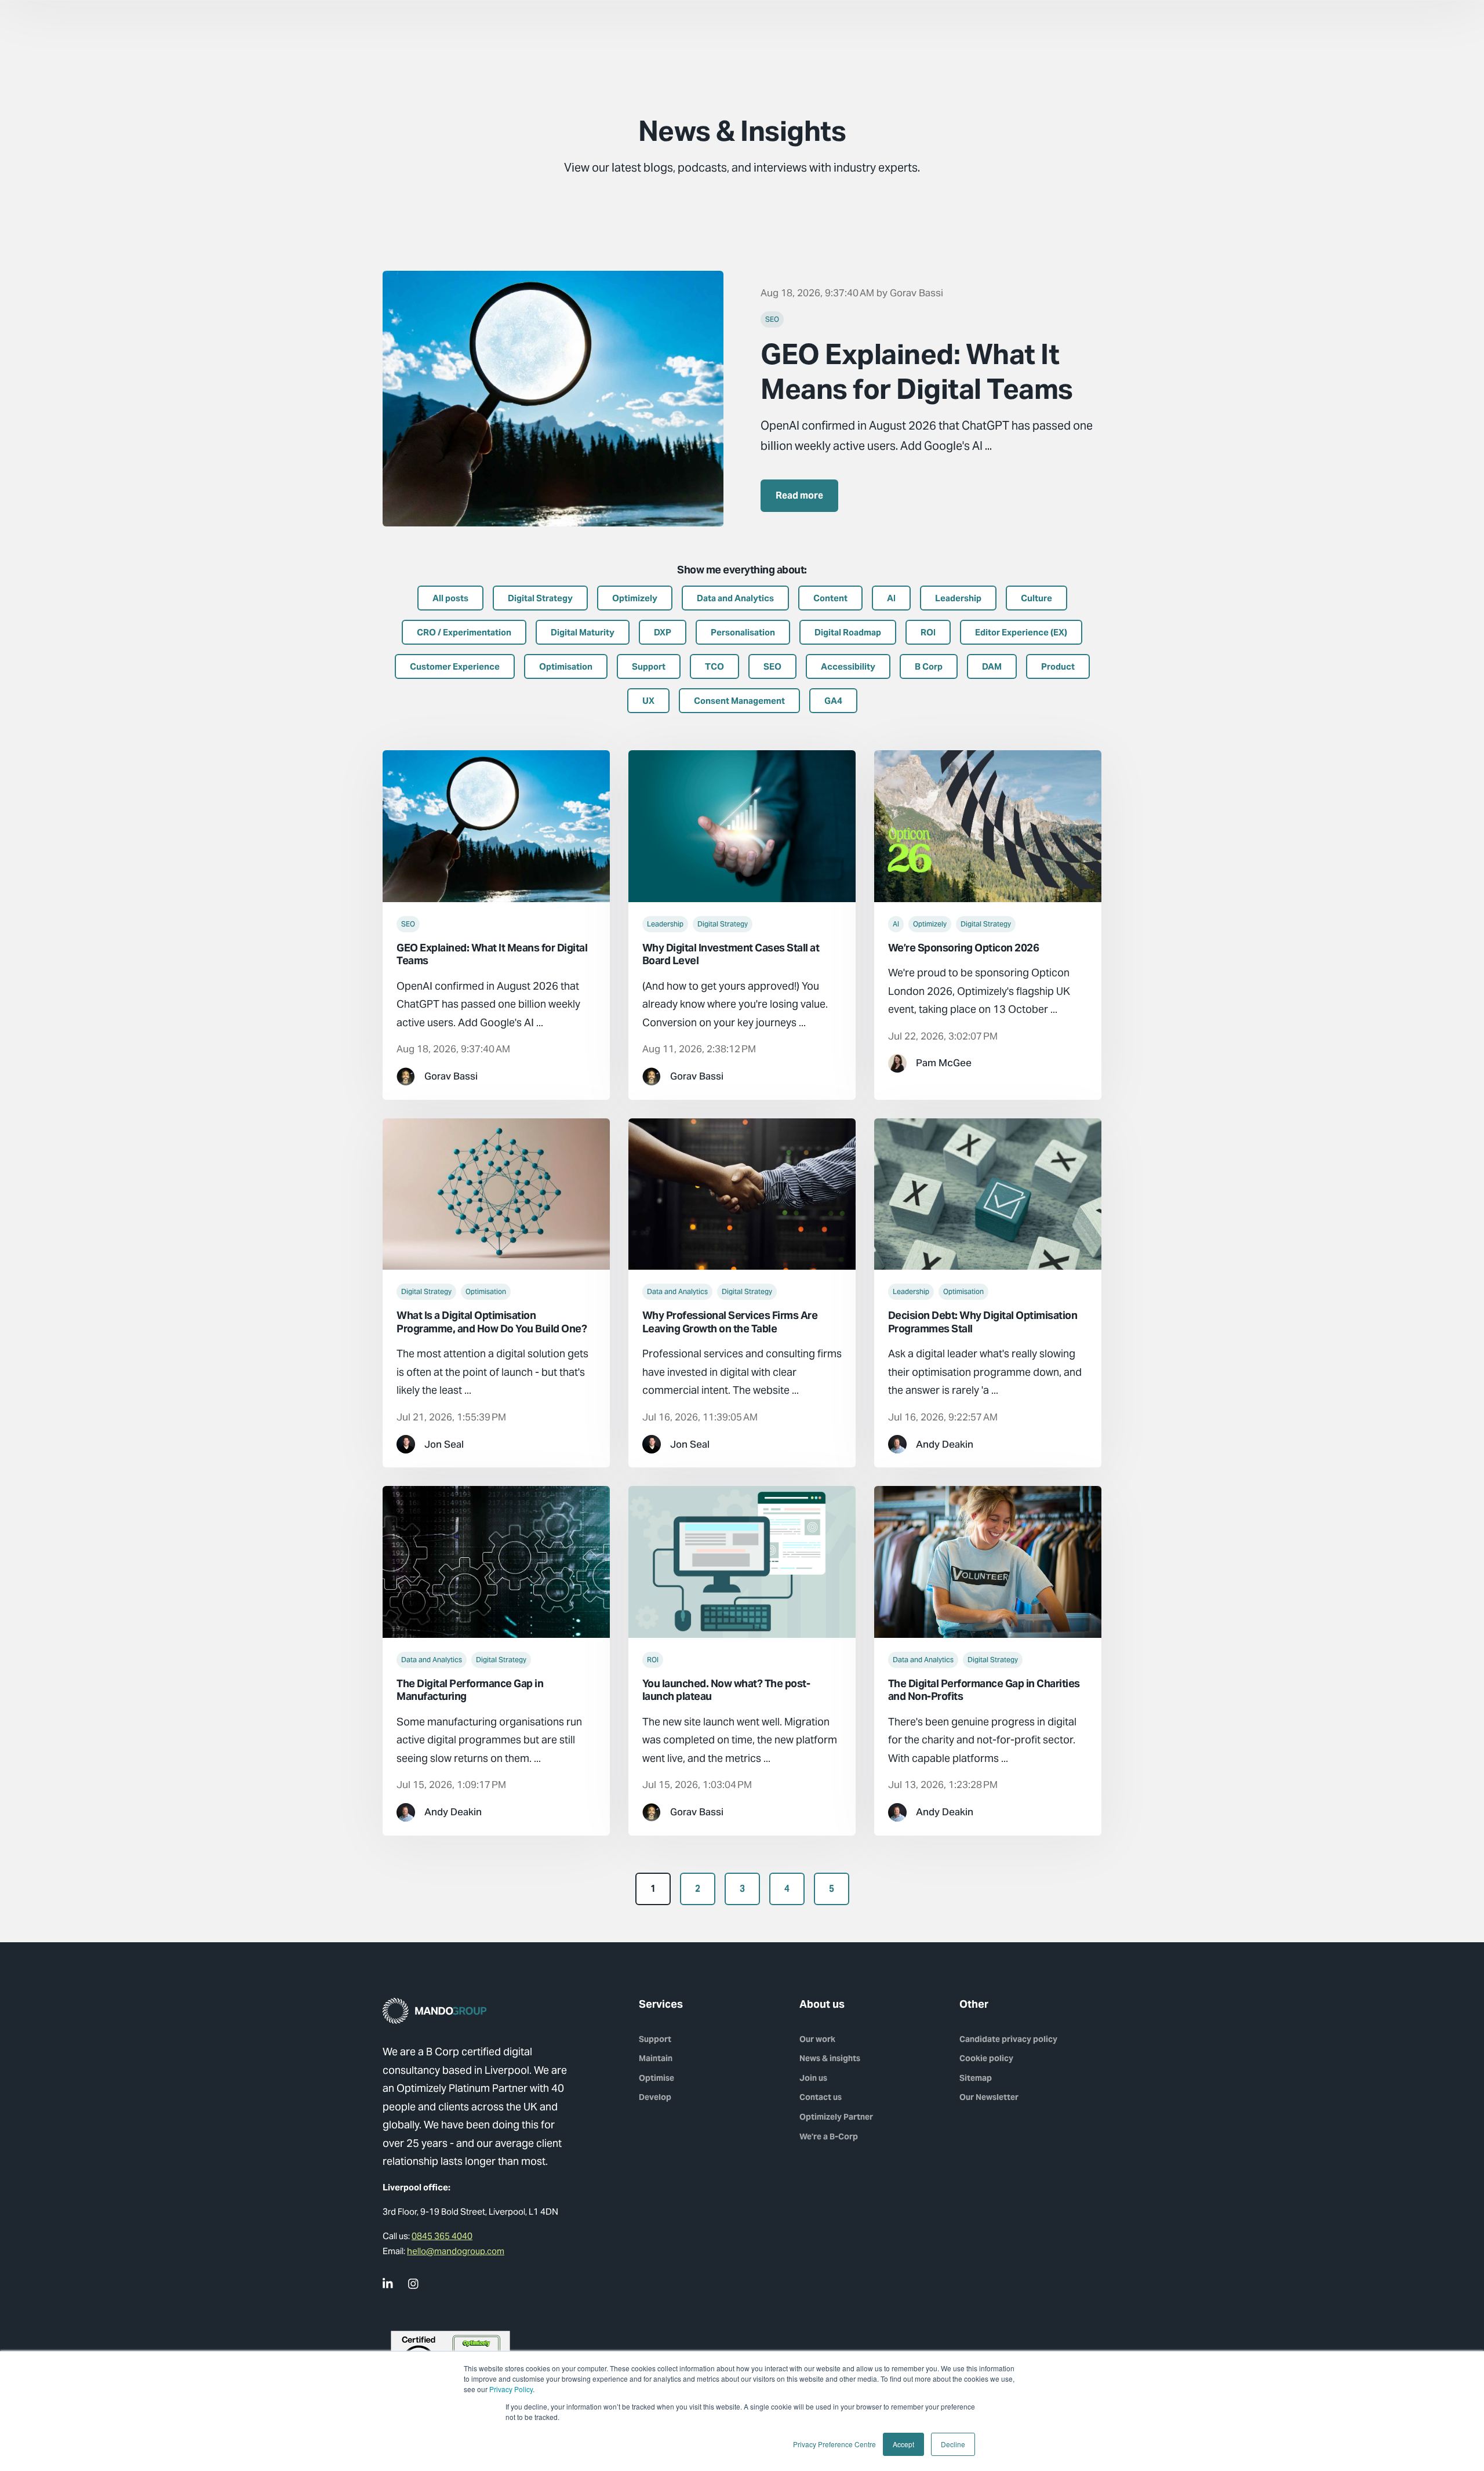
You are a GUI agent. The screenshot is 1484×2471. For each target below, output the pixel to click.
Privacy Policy (511, 2389)
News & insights (830, 2058)
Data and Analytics (677, 1291)
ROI (653, 1660)
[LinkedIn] (388, 2284)
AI (896, 924)
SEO (772, 319)
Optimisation (486, 1291)
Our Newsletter (989, 2097)
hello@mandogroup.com (456, 2251)
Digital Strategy (723, 924)
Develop (655, 2097)
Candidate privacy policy (1008, 2039)
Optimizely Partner (836, 2117)
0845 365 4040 (442, 2236)
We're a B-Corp (829, 2136)
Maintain (656, 2058)
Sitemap (976, 2078)
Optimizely (930, 924)
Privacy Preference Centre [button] (834, 2444)
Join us (813, 2078)
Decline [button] (953, 2444)
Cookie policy (986, 2058)
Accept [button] (903, 2444)
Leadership (665, 924)
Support (655, 2039)
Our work (817, 2039)
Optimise (656, 2078)
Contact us (821, 2097)
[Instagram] (414, 2284)
